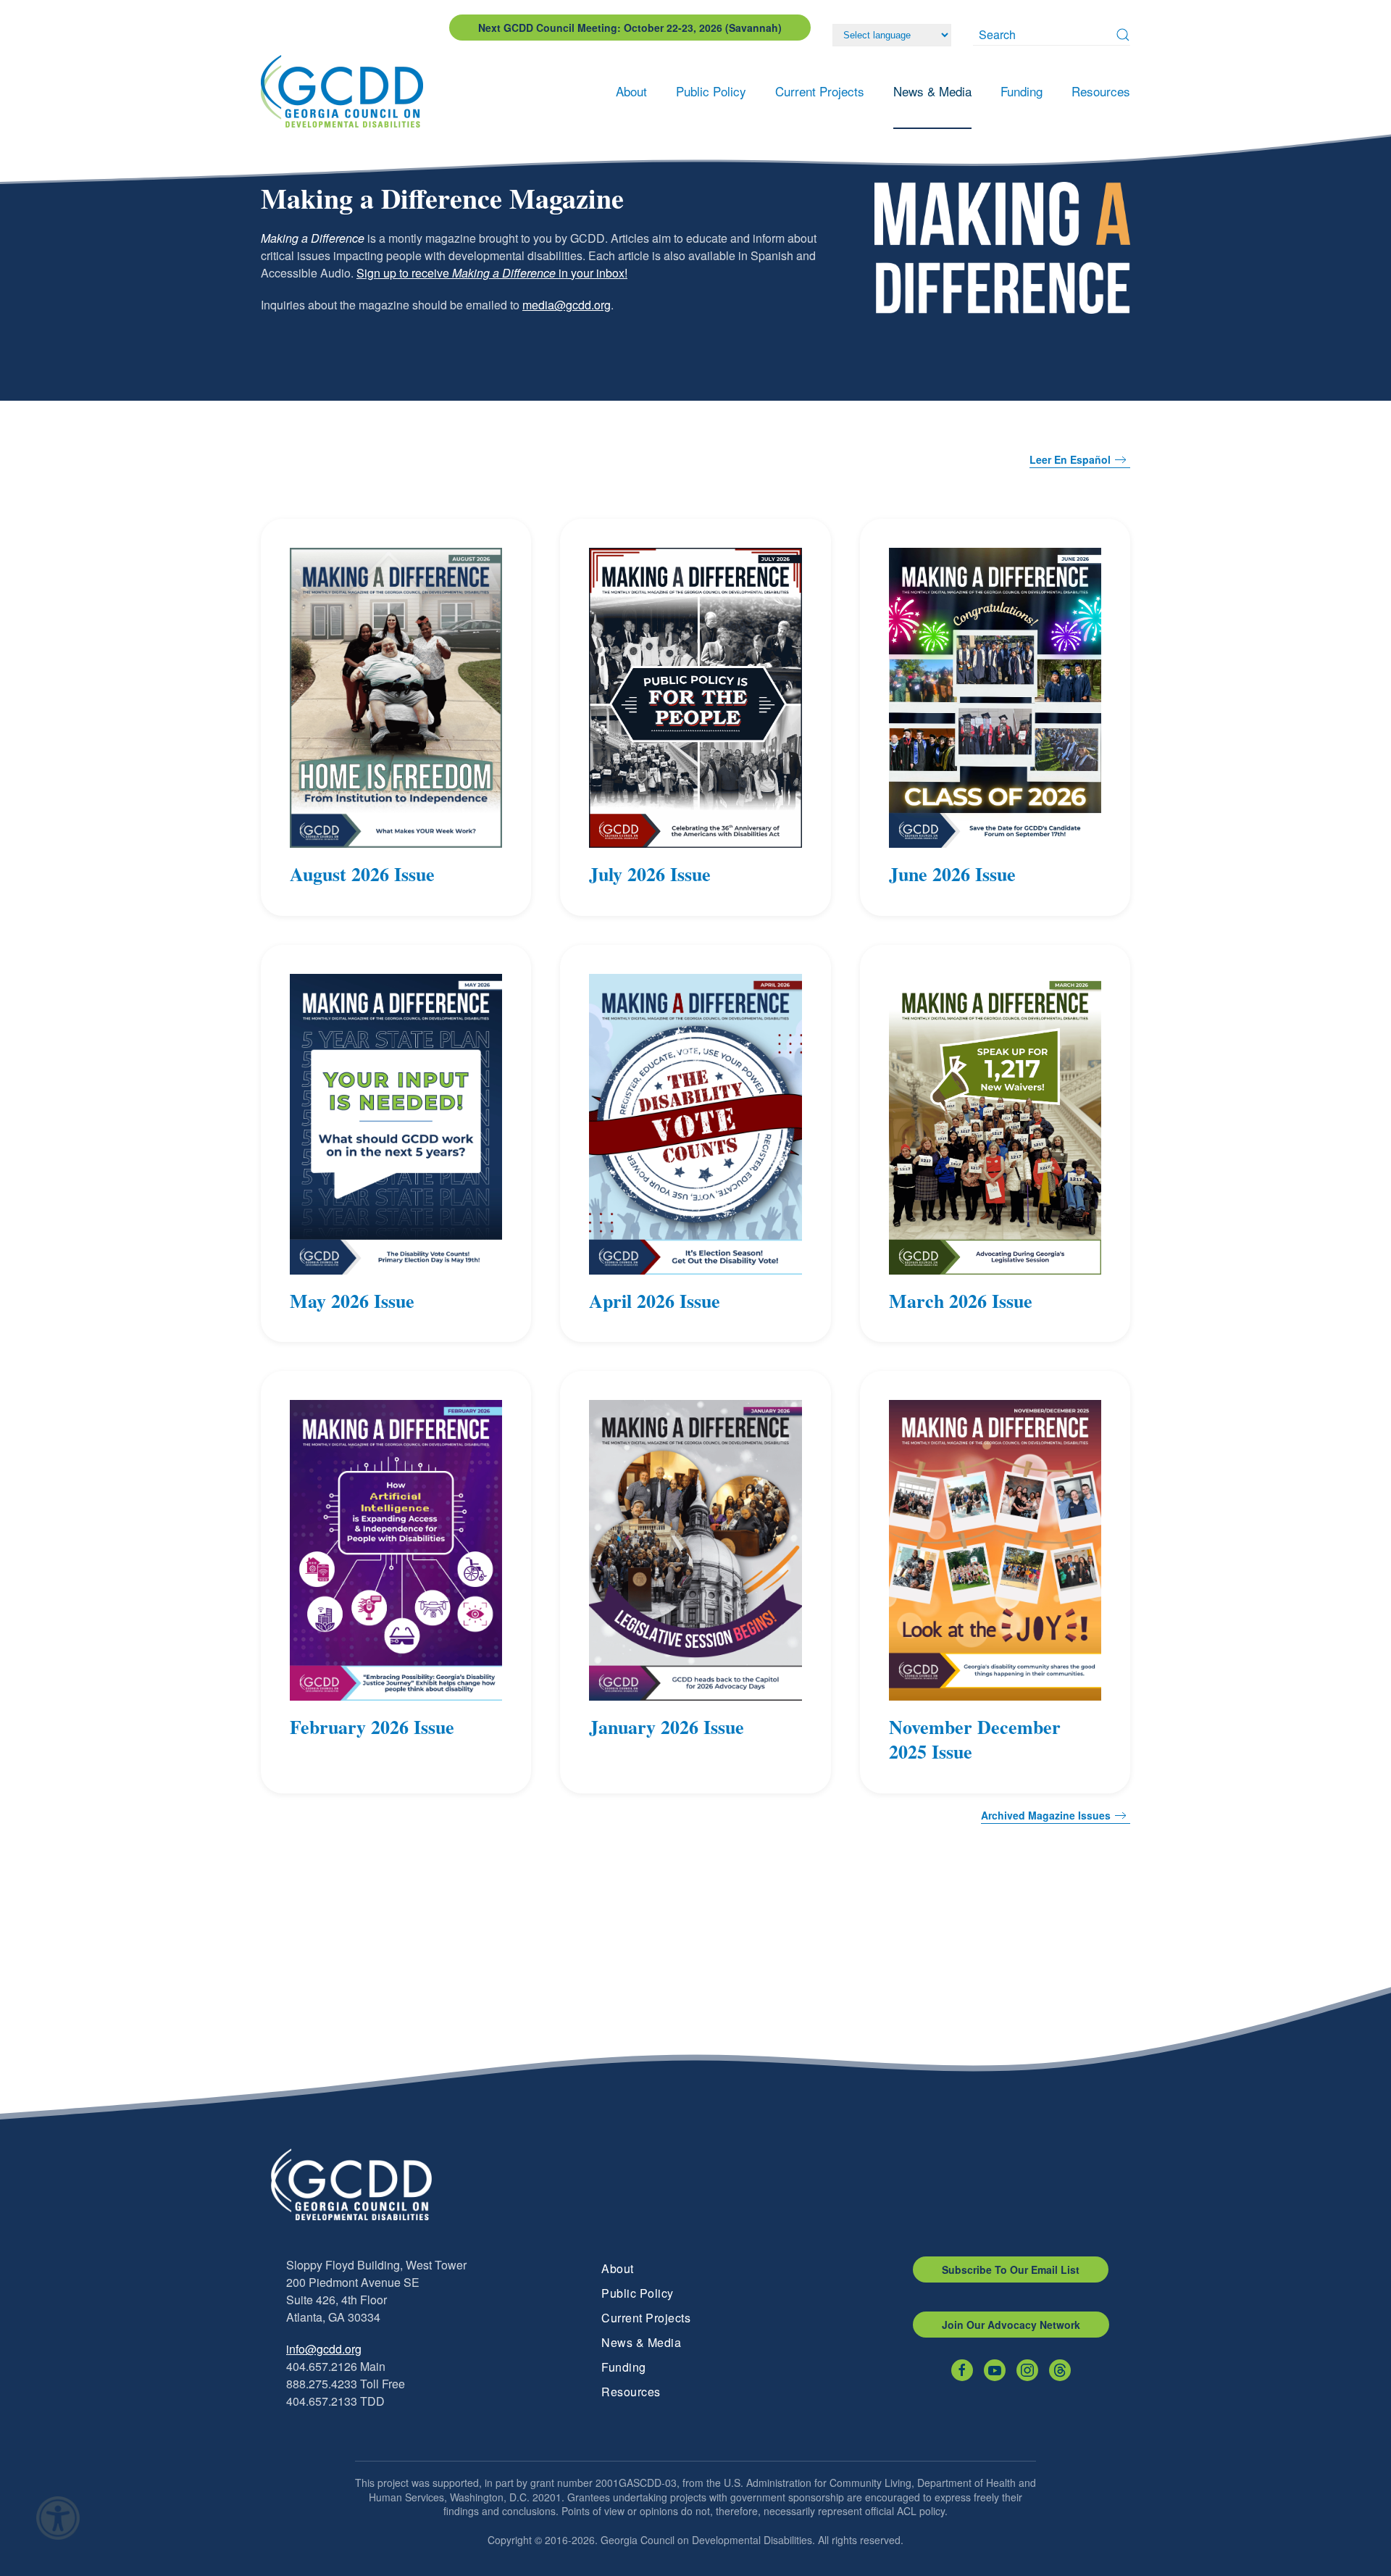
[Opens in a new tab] (962, 2370)
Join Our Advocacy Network (1011, 2325)
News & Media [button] (932, 91)
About (618, 2268)
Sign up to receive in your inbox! (492, 273)
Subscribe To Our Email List (1011, 2269)
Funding (624, 2367)
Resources (631, 2392)
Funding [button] (1022, 91)
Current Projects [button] (820, 91)
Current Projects (646, 2318)
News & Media (641, 2342)
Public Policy (638, 2293)
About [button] (631, 91)
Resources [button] (1101, 91)
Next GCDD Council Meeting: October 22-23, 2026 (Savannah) (630, 28)
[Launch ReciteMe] (58, 2518)
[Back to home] (346, 91)
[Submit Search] (1123, 35)
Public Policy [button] (711, 91)
